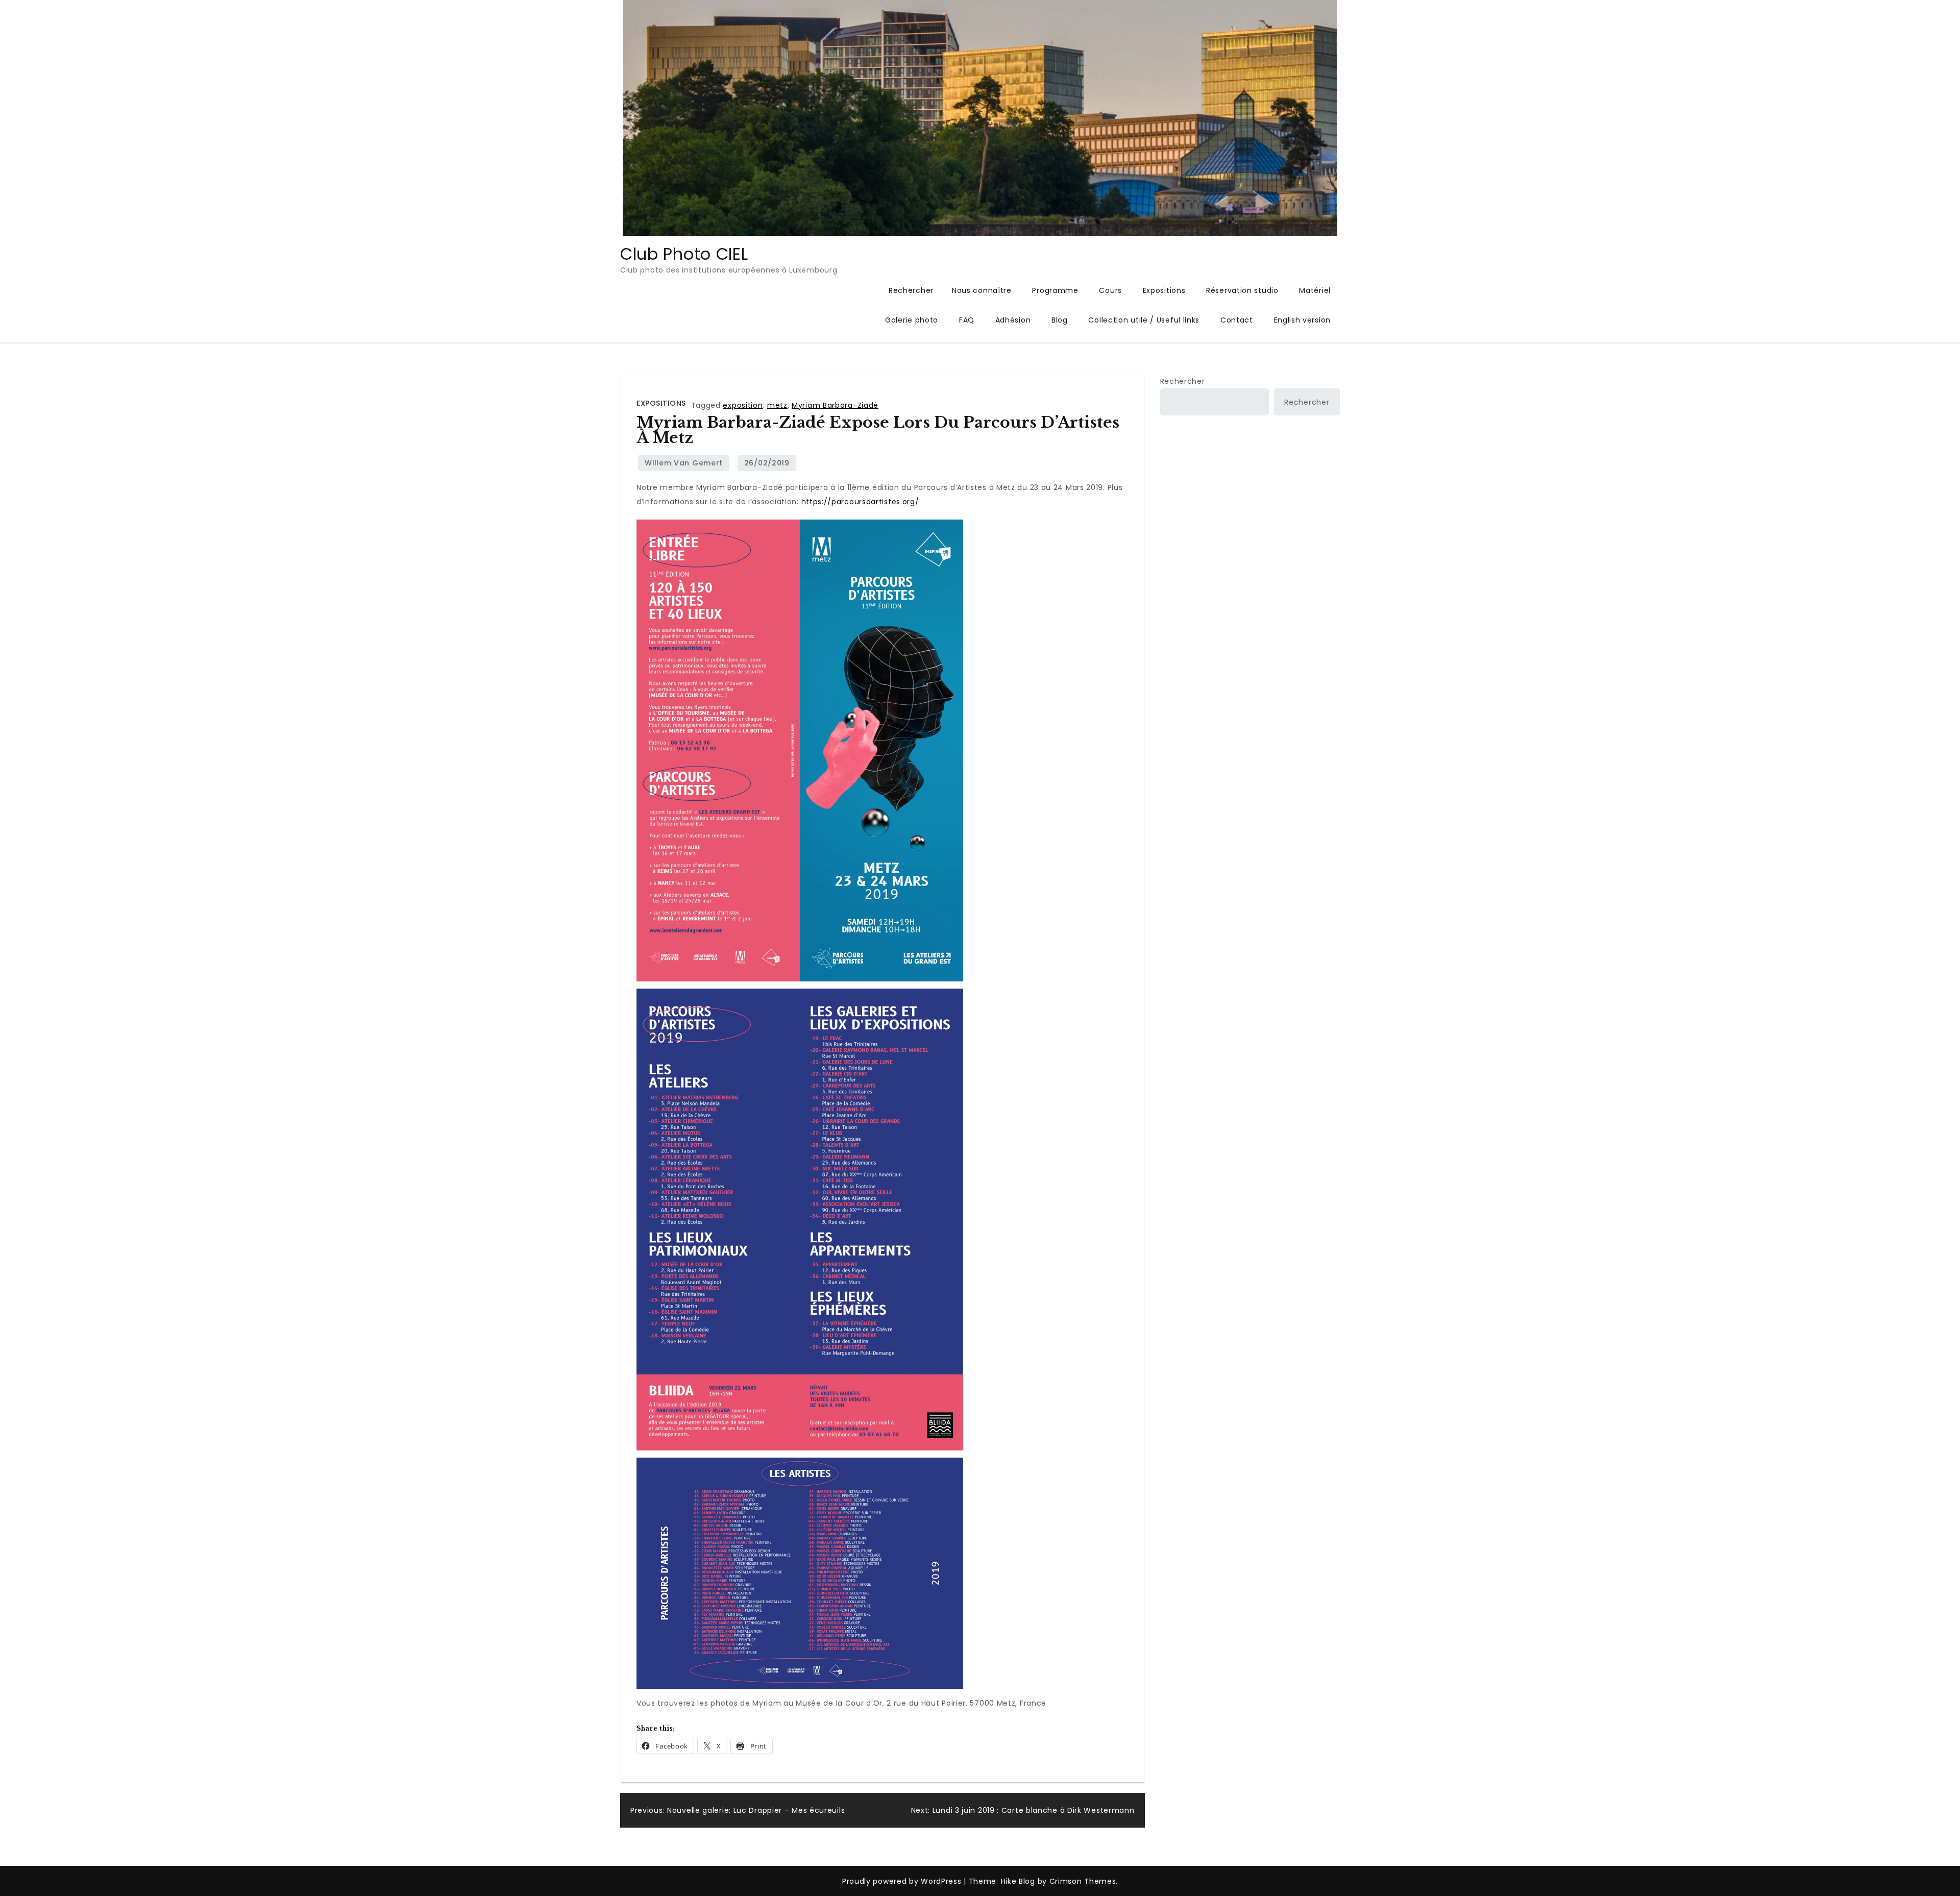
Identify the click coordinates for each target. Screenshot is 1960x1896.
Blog (1060, 320)
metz (777, 405)
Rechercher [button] (911, 290)
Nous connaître (982, 290)
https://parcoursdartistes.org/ (860, 502)
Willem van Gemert (684, 463)
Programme (1055, 290)
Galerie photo (912, 320)
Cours (1110, 290)
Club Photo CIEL (684, 254)
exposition (743, 405)
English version (1303, 320)
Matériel (1315, 290)
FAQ (967, 320)
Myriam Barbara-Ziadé (835, 405)
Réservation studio (1242, 290)
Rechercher (1183, 381)
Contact (1237, 320)
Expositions (1164, 290)
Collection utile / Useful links (1144, 320)
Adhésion (1013, 320)
